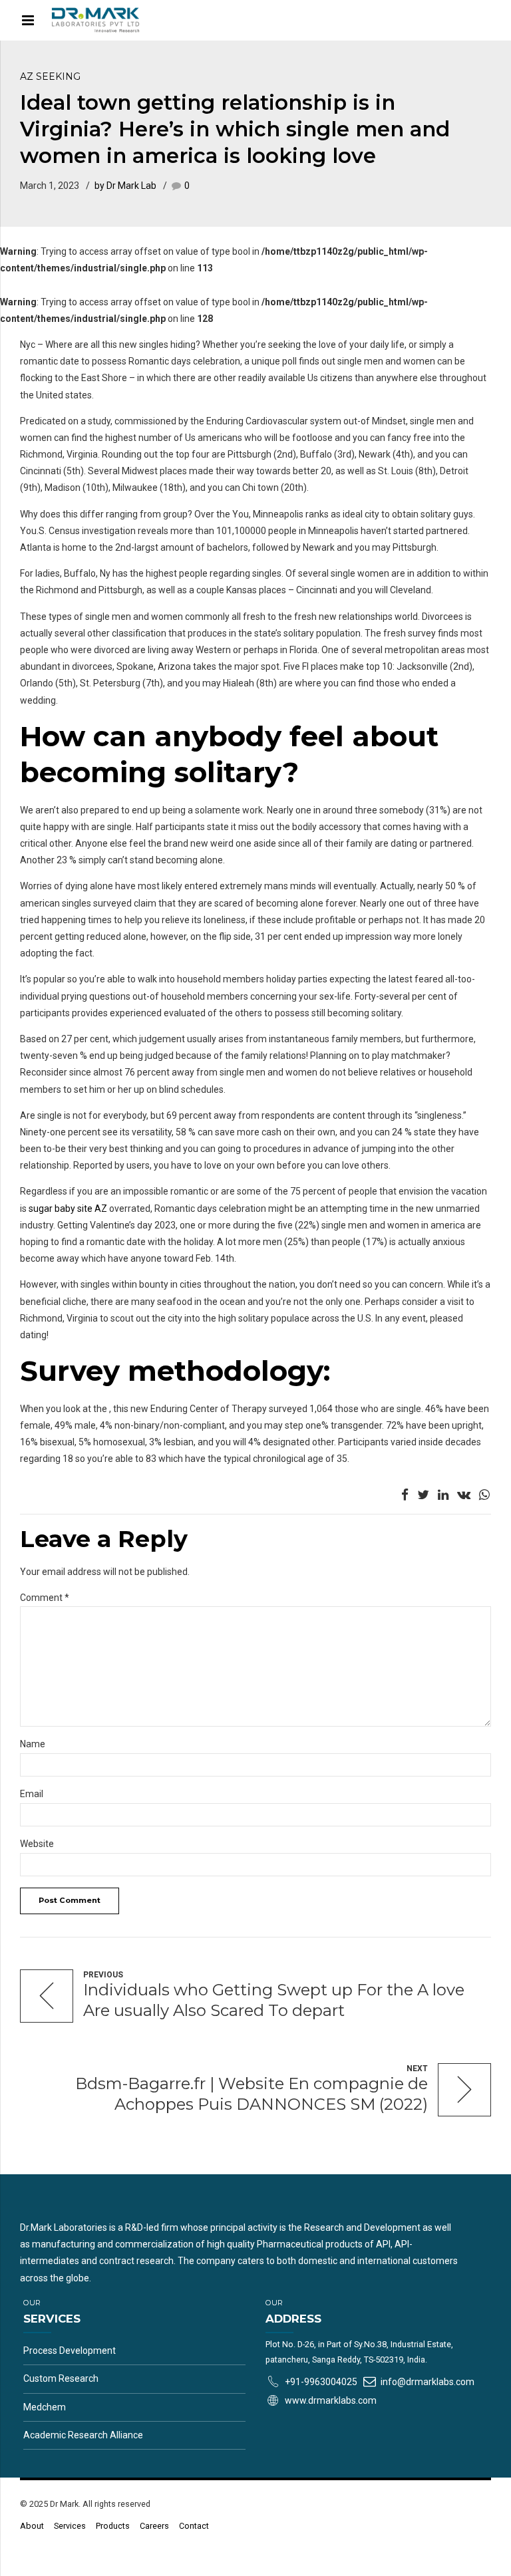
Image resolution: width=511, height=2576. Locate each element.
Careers (154, 2526)
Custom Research (61, 2378)
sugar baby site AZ (68, 1209)
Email (32, 1794)
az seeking (50, 76)
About (32, 2526)
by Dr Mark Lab (125, 186)
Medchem (45, 2407)
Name (33, 1744)
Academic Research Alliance (83, 2435)
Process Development (70, 2351)
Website (37, 1844)
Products (113, 2526)
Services (70, 2526)
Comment (45, 1598)
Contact (194, 2526)
